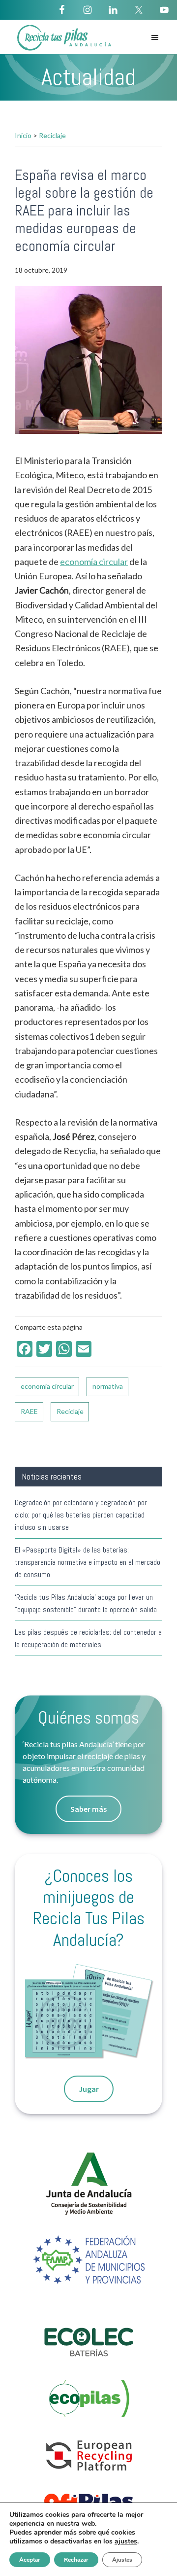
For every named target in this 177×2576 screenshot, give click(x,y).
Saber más (88, 1809)
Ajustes (122, 2560)
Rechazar (76, 2560)
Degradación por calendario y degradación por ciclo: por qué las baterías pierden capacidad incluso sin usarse (81, 1515)
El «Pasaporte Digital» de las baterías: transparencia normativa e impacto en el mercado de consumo (88, 1562)
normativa (108, 1386)
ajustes (126, 2541)
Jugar (89, 2089)
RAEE (29, 1411)
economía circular (94, 562)
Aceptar (30, 2560)
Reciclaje (70, 1411)
